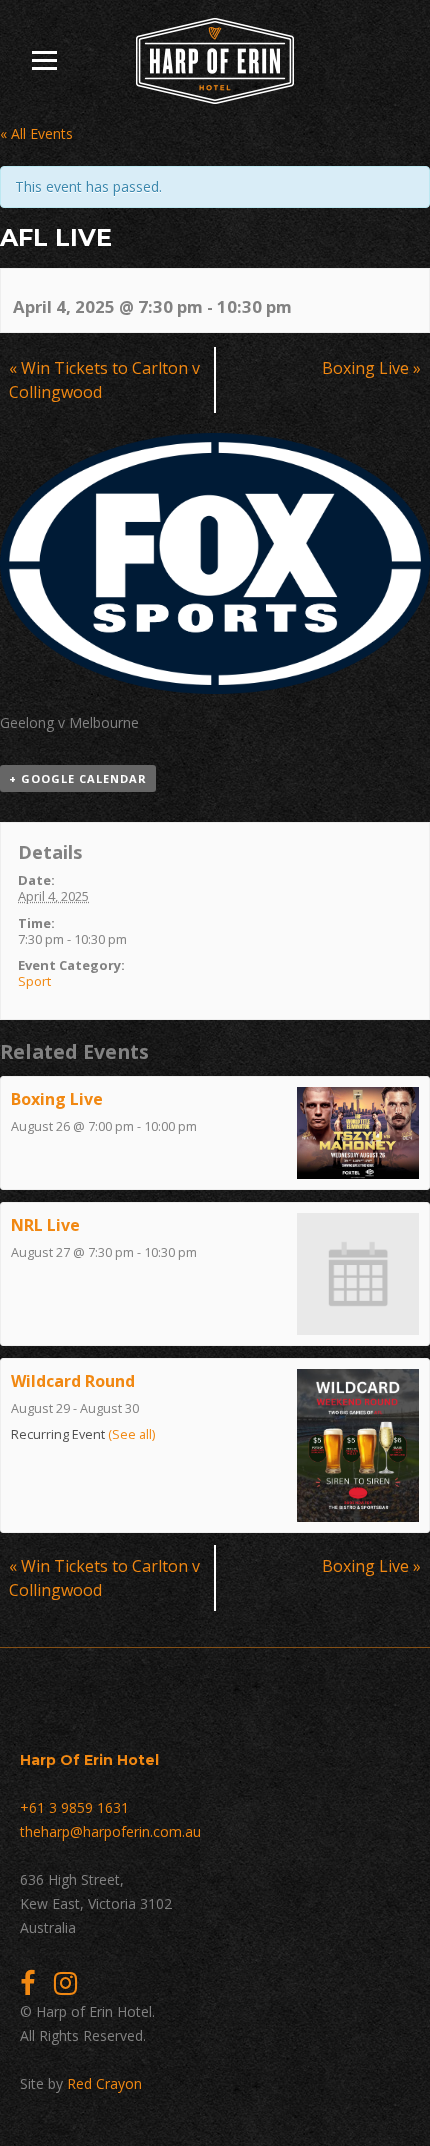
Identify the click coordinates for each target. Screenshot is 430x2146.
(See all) (131, 1434)
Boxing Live (371, 368)
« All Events (36, 133)
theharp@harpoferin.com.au (110, 1831)
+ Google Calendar (78, 778)
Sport (34, 981)
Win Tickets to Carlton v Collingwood (104, 380)
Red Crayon (104, 2083)
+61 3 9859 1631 (74, 1807)
